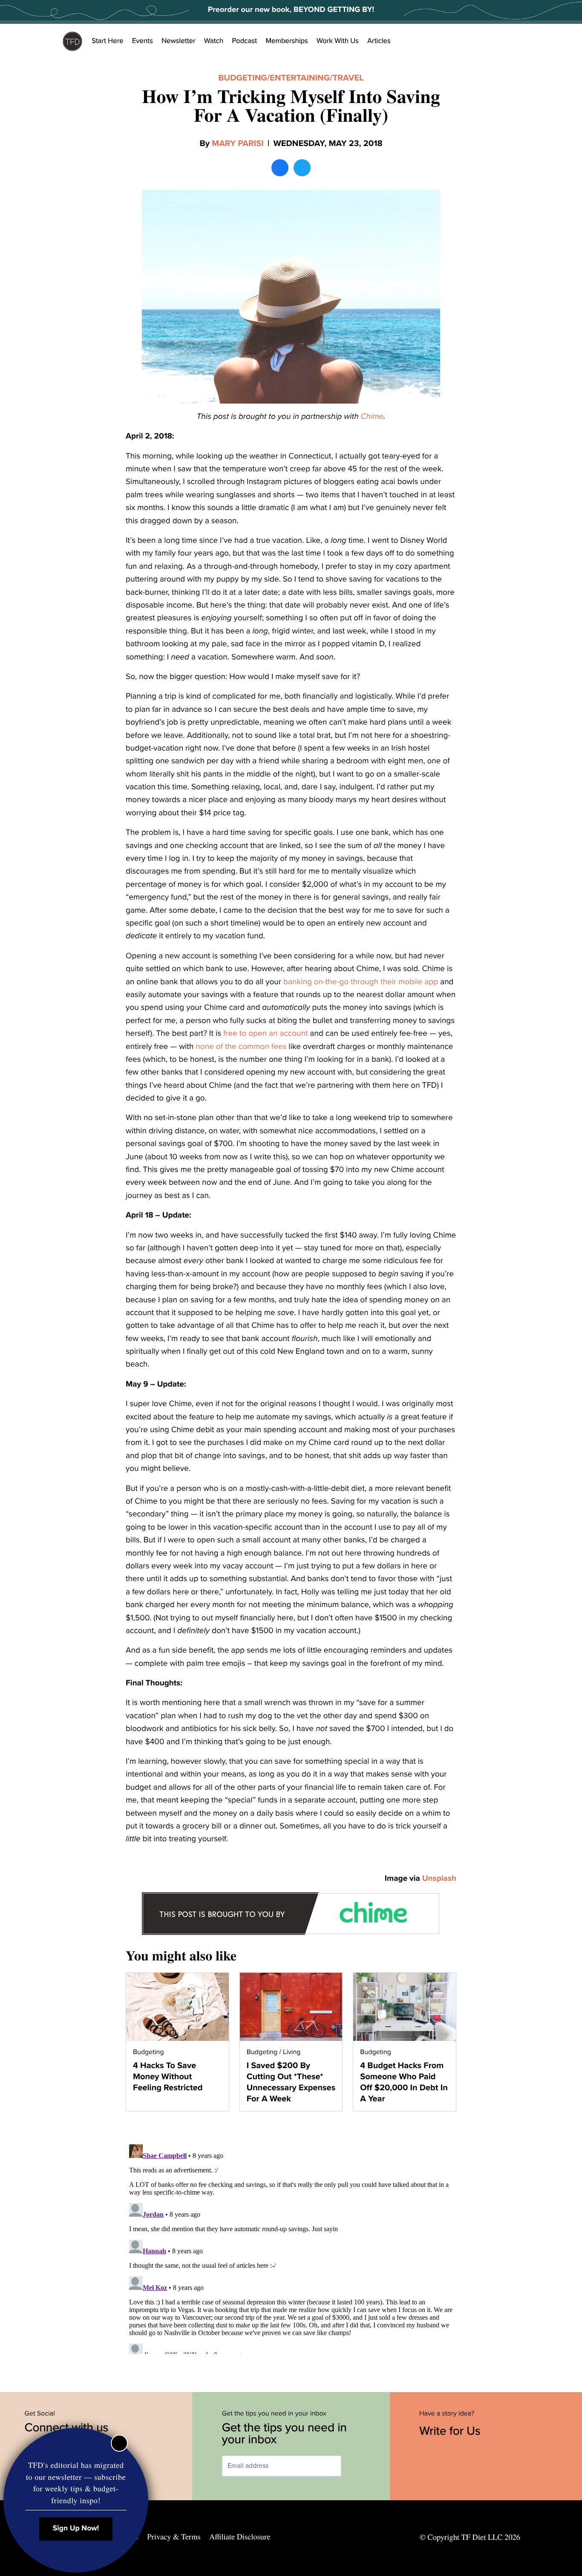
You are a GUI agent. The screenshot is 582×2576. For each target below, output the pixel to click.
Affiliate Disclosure (240, 2537)
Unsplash (439, 1879)
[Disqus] (291, 2247)
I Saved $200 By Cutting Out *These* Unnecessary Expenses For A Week (291, 2082)
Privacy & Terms (174, 2537)
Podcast (244, 41)
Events (143, 41)
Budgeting (242, 78)
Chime (372, 417)
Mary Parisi (238, 143)
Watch (214, 41)
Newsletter (179, 41)
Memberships (287, 41)
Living (292, 2052)
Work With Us (338, 41)
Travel (348, 78)
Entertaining (300, 78)
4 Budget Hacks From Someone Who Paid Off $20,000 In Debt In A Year (404, 2082)
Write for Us (451, 2431)
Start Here (108, 41)
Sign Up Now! (76, 2529)
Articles (379, 41)
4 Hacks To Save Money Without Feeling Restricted (168, 2077)
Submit (354, 2466)
